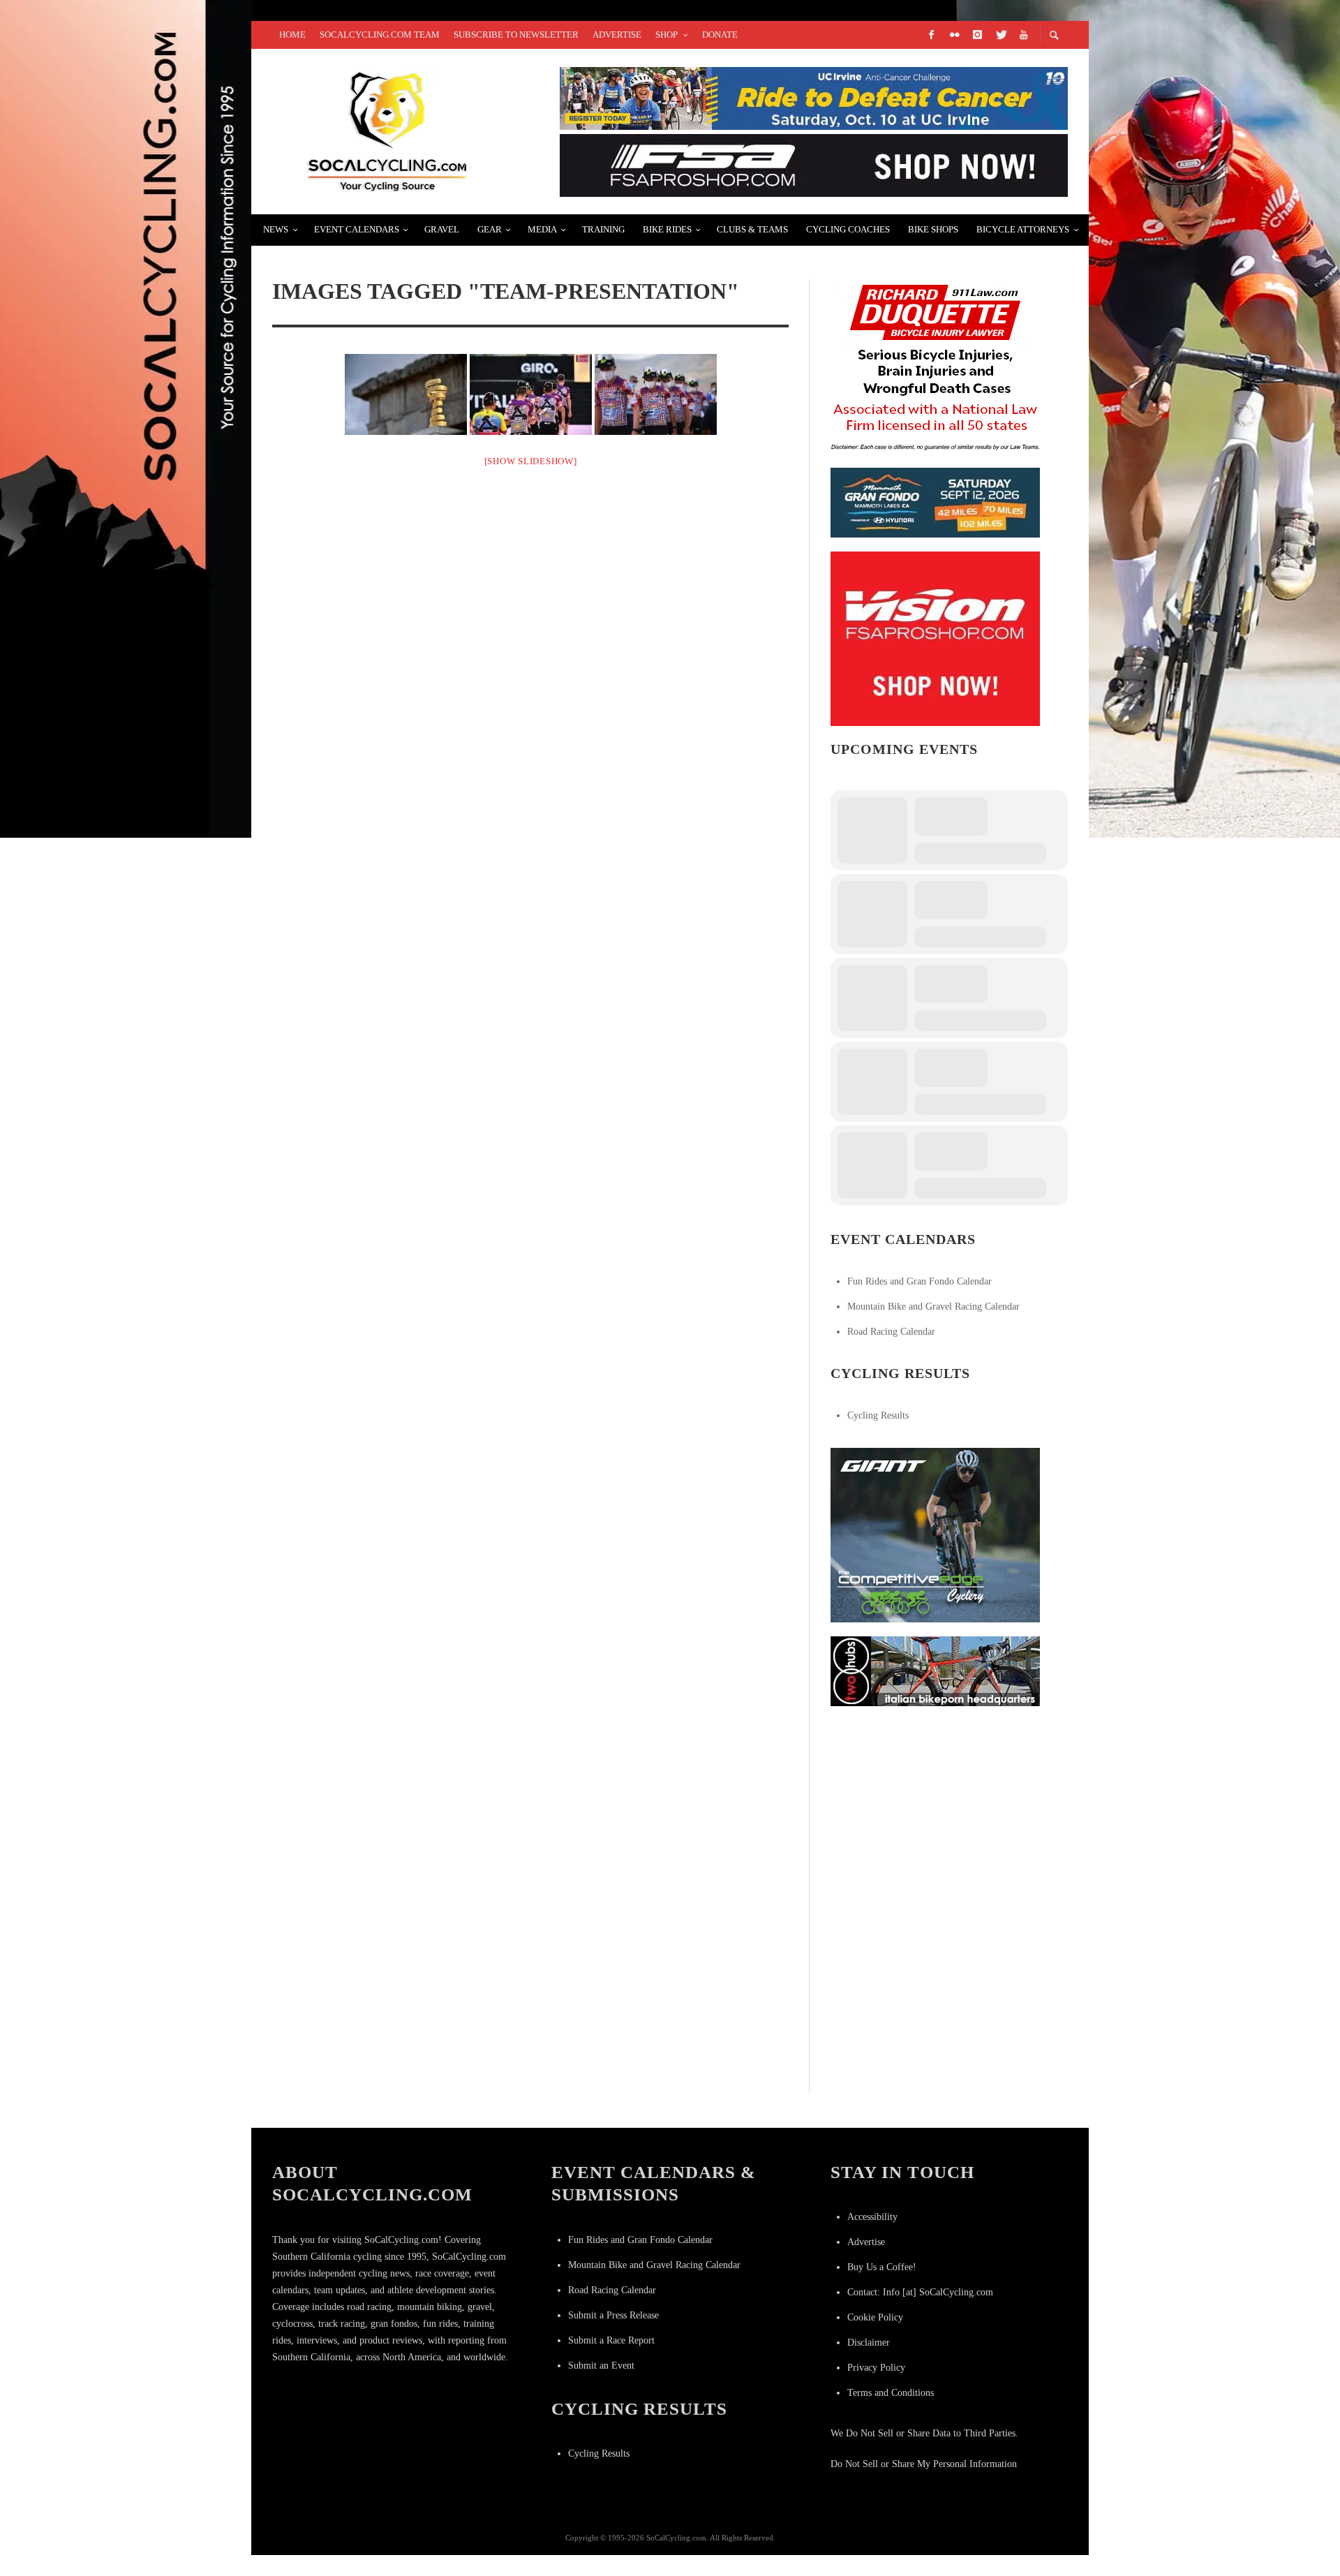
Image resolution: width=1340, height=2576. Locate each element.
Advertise (866, 2242)
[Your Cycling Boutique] (935, 1670)
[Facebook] (931, 35)
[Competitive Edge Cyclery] (935, 1534)
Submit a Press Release (613, 2315)
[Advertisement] (935, 1807)
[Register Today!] (935, 502)
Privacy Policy (876, 2368)
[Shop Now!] (935, 638)
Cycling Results (878, 1415)
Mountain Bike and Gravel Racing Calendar (933, 1306)
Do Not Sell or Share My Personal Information (924, 2464)
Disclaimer (869, 2342)
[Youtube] (1023, 35)
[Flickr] (954, 35)
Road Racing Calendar (891, 1332)
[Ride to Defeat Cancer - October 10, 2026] (814, 97)
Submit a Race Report (611, 2340)
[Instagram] (977, 35)
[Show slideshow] (531, 461)
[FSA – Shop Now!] (814, 164)
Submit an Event (601, 2366)
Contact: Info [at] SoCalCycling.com (920, 2292)
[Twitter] (1000, 35)
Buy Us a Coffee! (882, 2267)
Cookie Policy (875, 2317)
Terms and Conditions (891, 2393)
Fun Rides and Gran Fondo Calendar (920, 1281)
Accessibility (872, 2217)
